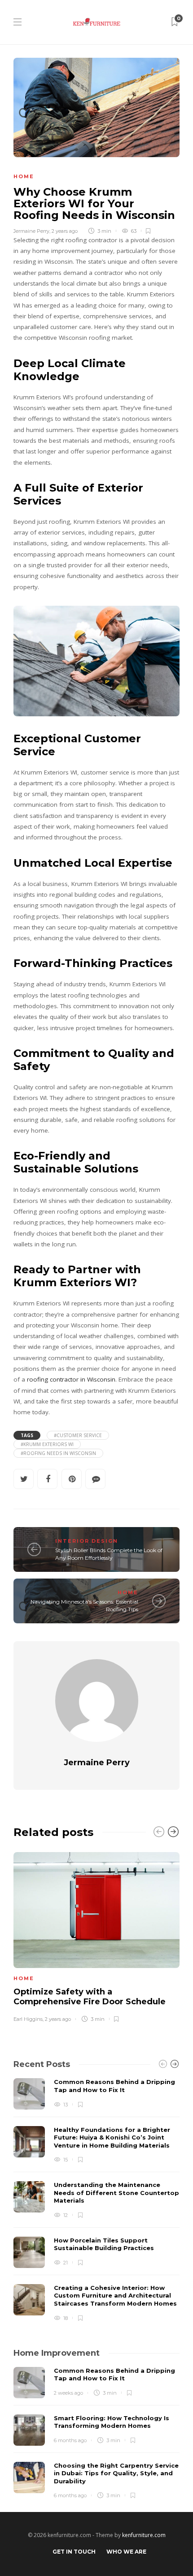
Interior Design (87, 1541)
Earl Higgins (28, 2019)
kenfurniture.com (144, 2535)
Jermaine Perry (31, 231)
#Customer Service (78, 1435)
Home (24, 176)
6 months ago (70, 2440)
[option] (96, 1936)
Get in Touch (74, 2552)
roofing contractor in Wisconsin (71, 1379)
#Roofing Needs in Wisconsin (58, 1453)
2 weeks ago (68, 2393)
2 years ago (65, 231)
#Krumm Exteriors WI (47, 1444)
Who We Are (126, 2552)
